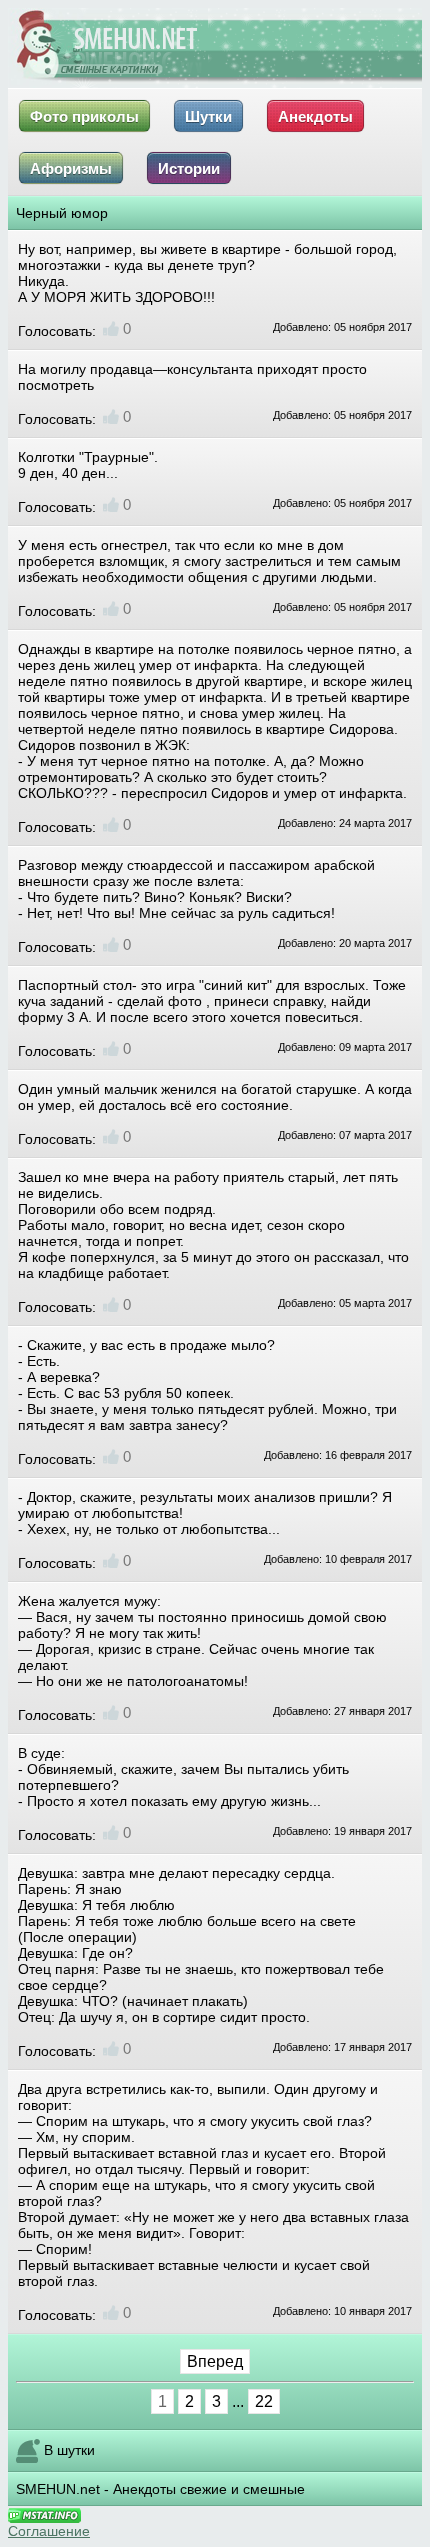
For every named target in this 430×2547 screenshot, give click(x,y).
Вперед (215, 2361)
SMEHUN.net (58, 2489)
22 (264, 2401)
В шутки (69, 2450)
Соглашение (49, 2531)
